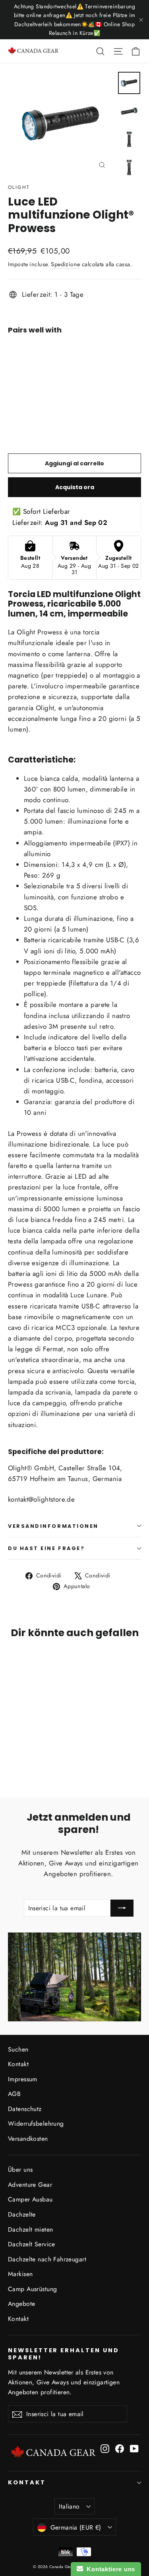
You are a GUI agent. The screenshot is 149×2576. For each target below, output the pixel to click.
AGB (14, 2094)
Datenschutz (25, 2109)
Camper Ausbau (30, 2199)
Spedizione (65, 264)
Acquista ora (75, 487)
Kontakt (18, 2064)
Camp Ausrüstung (32, 2289)
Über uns (20, 2170)
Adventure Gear (30, 2185)
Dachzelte (22, 2214)
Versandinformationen (53, 1526)
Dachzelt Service (32, 2244)
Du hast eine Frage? (46, 1548)
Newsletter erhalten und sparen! (64, 2354)
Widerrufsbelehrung (36, 2124)
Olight (19, 187)
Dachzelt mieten (30, 2229)
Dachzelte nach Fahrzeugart (47, 2259)
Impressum (23, 2079)
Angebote (21, 2304)
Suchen (18, 2049)
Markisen (20, 2274)
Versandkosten (28, 2139)
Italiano (69, 2506)
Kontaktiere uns (109, 2569)
